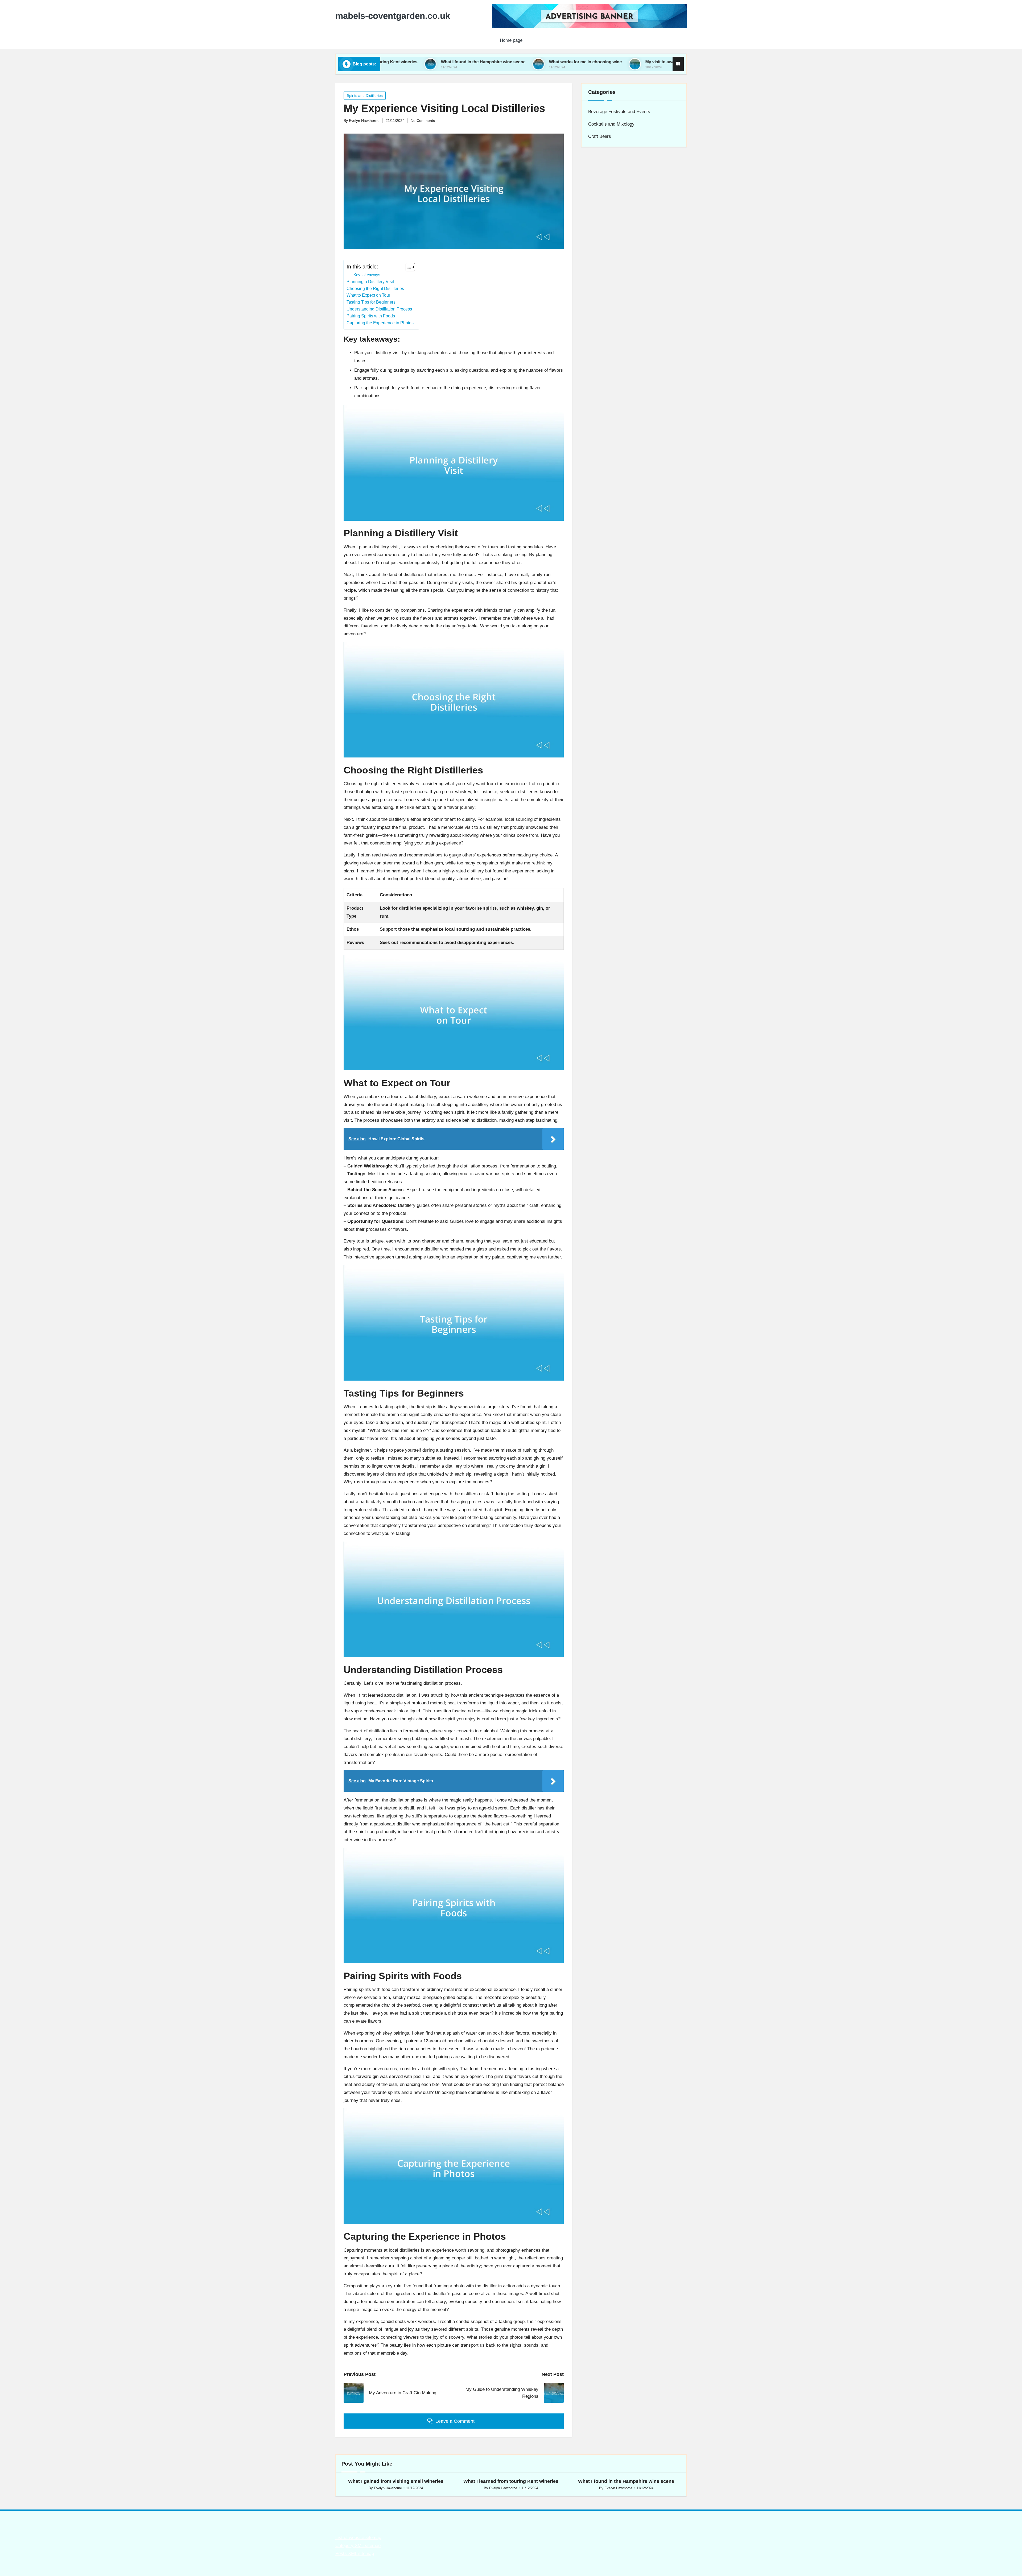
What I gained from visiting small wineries (396, 2481)
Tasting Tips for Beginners (371, 302)
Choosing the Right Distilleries (375, 288)
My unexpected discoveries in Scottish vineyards (584, 62)
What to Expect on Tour (368, 295)
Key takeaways (367, 275)
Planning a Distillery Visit (370, 281)
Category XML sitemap (358, 2546)
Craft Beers (600, 136)
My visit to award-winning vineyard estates (469, 62)
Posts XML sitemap (355, 2554)
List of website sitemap (358, 2538)
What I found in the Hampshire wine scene (626, 2481)
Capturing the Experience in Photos (380, 323)
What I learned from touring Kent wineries (511, 2481)
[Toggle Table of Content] (408, 267)
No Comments (423, 121)
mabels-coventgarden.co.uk (393, 16)
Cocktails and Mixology (611, 124)
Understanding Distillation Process (379, 309)
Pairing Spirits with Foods (371, 316)
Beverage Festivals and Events (619, 112)
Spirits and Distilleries (365, 96)
